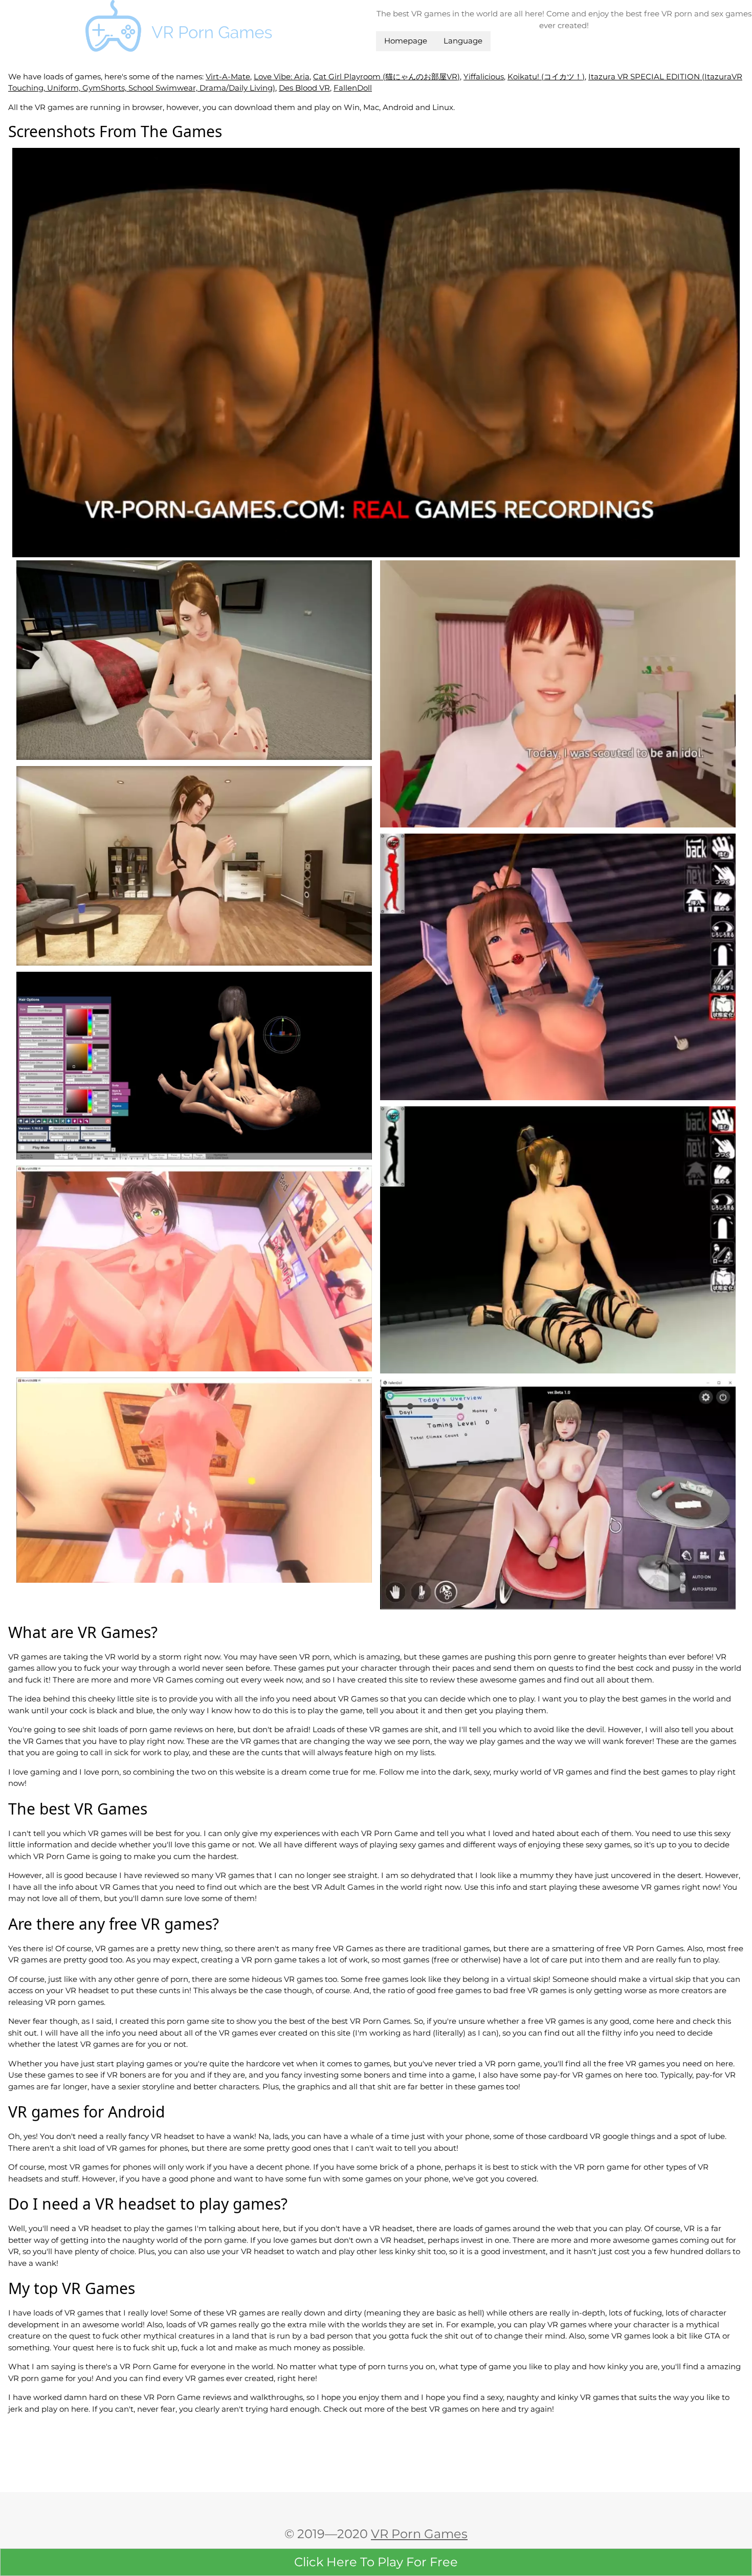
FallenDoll (353, 88)
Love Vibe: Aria (282, 77)
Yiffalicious (484, 77)
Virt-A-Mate (228, 77)
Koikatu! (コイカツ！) (546, 77)
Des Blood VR (304, 88)
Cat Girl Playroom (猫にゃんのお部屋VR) (386, 77)
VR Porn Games (419, 2534)
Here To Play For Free (376, 2562)
